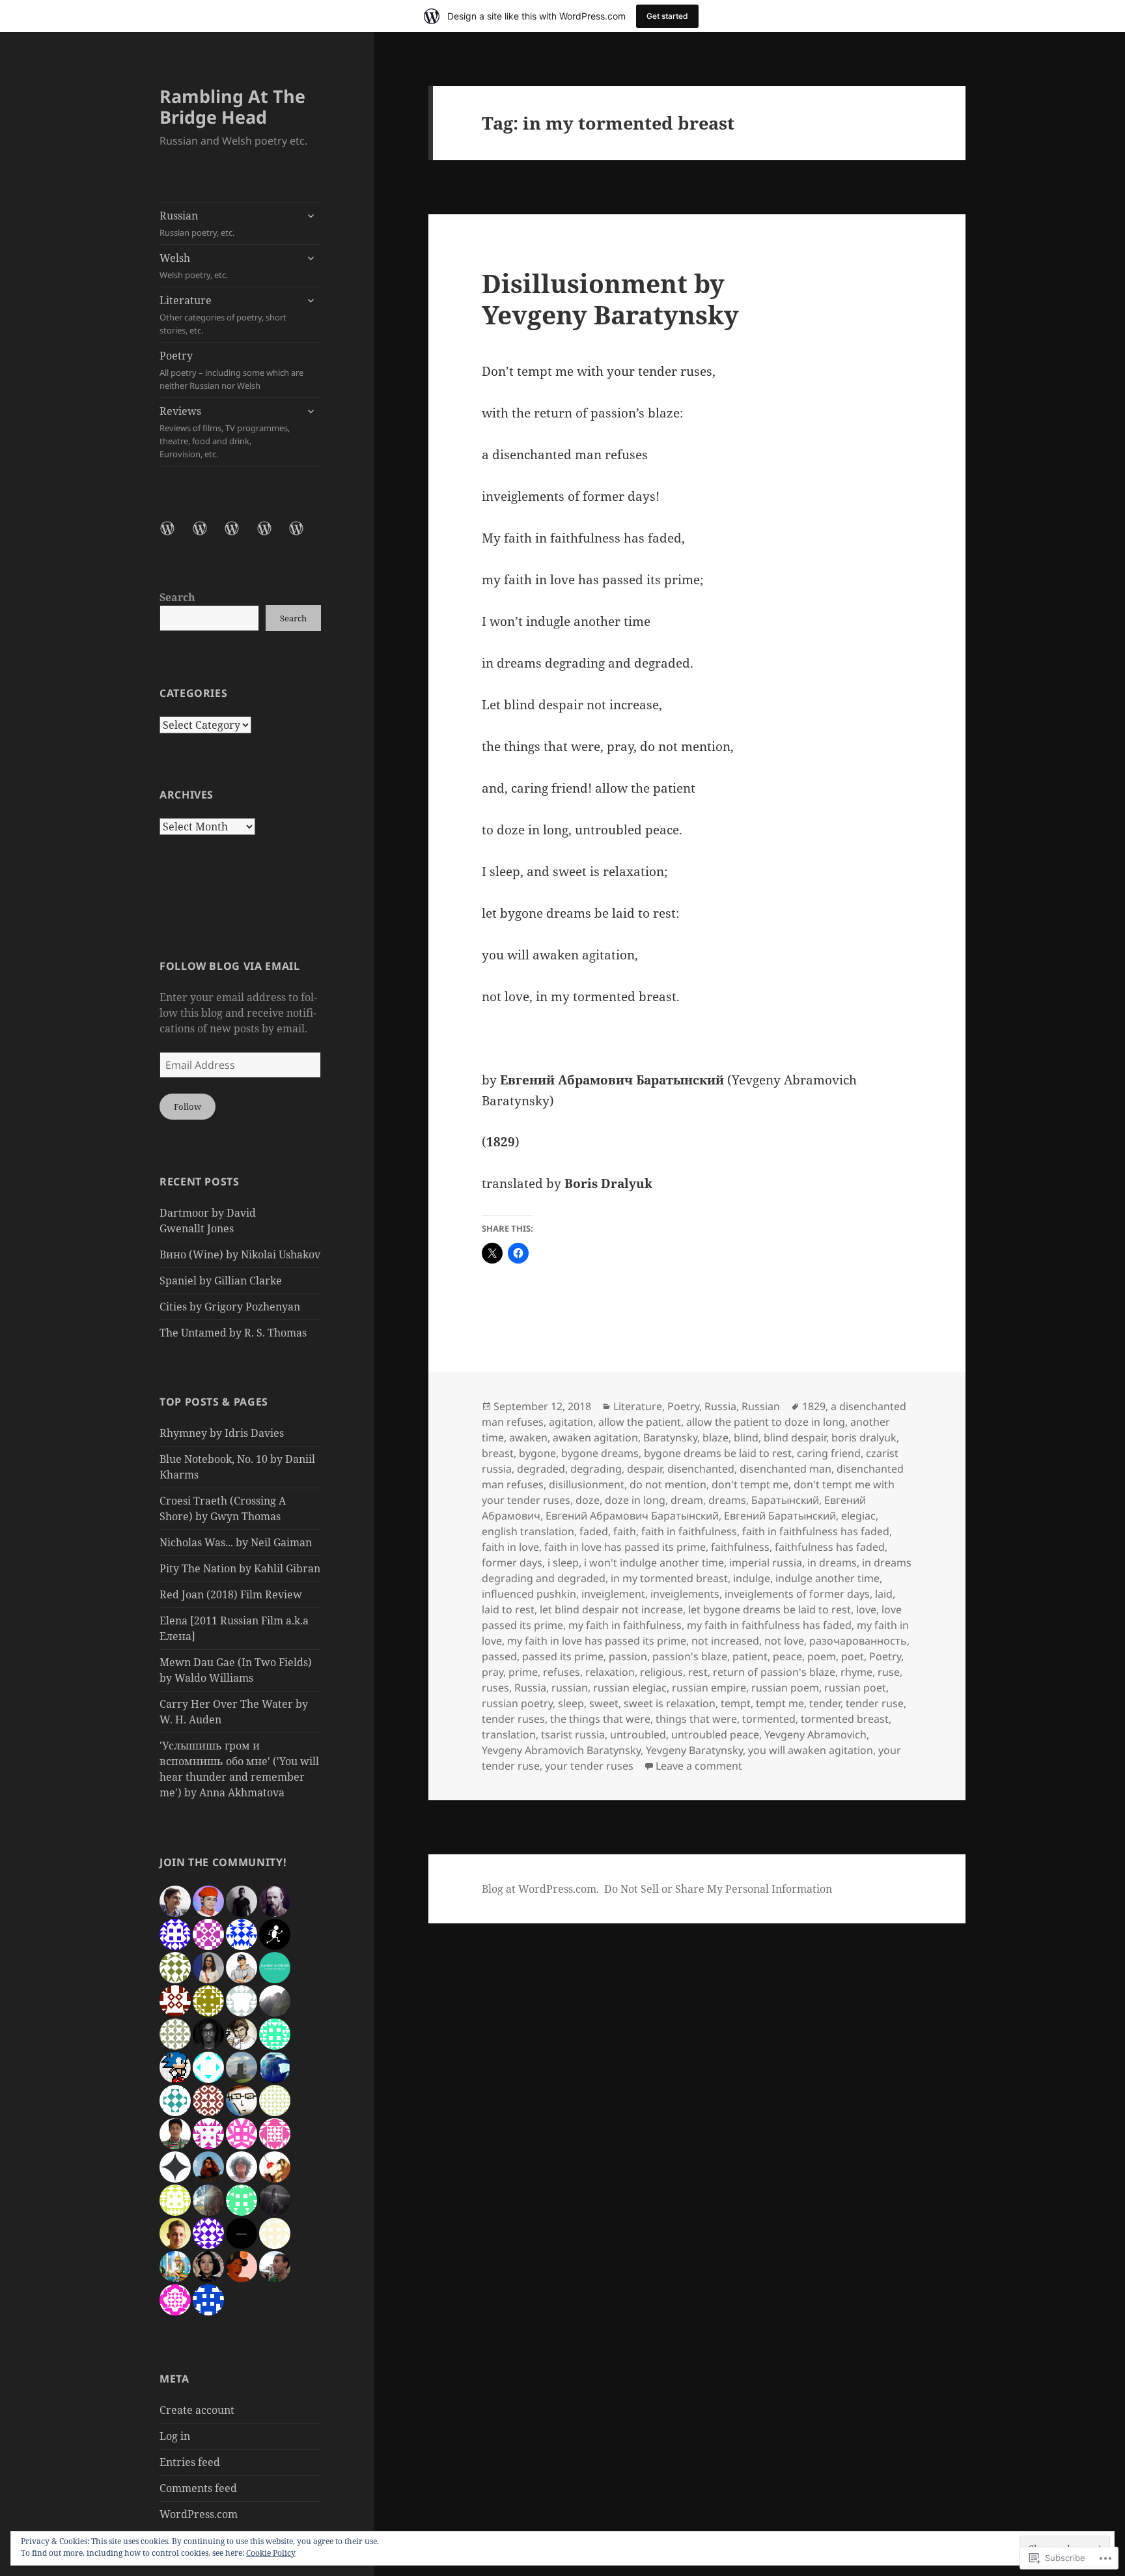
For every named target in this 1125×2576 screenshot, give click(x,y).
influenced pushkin (529, 1594)
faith (625, 1531)
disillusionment (587, 1484)
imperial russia (766, 1563)
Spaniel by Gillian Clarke (221, 1281)
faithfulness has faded (830, 1547)
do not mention (668, 1484)
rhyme (856, 1672)
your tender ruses (589, 1766)
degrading (596, 1469)
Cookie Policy (271, 2553)
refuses (562, 1672)
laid (884, 1594)
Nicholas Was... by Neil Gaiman (236, 1542)
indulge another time (827, 1578)
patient (750, 1656)
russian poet (855, 1688)
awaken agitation (595, 1437)
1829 (814, 1406)
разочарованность (858, 1641)
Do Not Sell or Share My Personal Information (718, 1889)
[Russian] (175, 536)
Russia (720, 1406)
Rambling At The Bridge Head (232, 106)
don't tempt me (750, 1484)
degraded (541, 1469)
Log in (175, 2436)
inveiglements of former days (797, 1594)
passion (628, 1656)
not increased (725, 1641)
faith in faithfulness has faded (816, 1531)
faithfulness (740, 1547)
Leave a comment (699, 1766)
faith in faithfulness (689, 1531)
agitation (571, 1422)
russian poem (785, 1688)
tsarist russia (573, 1734)
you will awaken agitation (811, 1750)
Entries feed (190, 2462)
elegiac (858, 1516)
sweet (604, 1703)
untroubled (638, 1734)
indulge (752, 1578)
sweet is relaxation (670, 1703)
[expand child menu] (311, 216)
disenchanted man (785, 1469)
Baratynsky (670, 1437)
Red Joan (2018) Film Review (231, 1594)
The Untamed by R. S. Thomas (233, 1333)
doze (588, 1500)
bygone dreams (600, 1453)
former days (512, 1563)
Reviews (225, 432)
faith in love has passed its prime (625, 1547)
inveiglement (613, 1594)
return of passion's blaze (774, 1672)
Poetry (231, 370)
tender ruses (513, 1719)
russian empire (709, 1688)
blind (746, 1437)
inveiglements (685, 1594)
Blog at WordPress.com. (540, 1889)
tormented (769, 1719)
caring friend (829, 1453)
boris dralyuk (864, 1437)
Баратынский (785, 1500)
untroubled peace (715, 1734)
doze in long (635, 1500)
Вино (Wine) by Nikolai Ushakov (240, 1254)
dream (687, 1500)
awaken (528, 1437)
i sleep (563, 1563)
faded (594, 1531)
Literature (223, 315)
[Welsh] (208, 536)
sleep (571, 1703)
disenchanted (701, 1469)
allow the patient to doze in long (766, 1422)
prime (523, 1672)
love (866, 1609)
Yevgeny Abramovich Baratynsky (561, 1750)
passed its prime (563, 1656)
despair (645, 1469)
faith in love (510, 1547)
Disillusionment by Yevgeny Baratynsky (610, 299)
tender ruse (875, 1703)
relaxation (610, 1672)
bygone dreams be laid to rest (718, 1453)
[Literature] (240, 536)
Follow (187, 1107)
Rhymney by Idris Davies (222, 1433)
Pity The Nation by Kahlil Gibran (240, 1568)
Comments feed (198, 2488)
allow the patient (640, 1422)
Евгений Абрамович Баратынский (632, 1516)
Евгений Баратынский (780, 1516)
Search (177, 597)
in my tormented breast (669, 1578)
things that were (696, 1719)
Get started (667, 16)
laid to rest (508, 1609)
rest (698, 1672)
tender (825, 1703)
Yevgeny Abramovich (815, 1734)
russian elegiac (630, 1688)
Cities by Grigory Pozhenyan (230, 1307)
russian (570, 1688)
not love (784, 1641)
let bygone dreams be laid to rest (770, 1609)
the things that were (600, 1719)
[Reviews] (304, 536)
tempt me (780, 1703)
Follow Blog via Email (229, 966)
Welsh (194, 266)
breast (498, 1453)
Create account (197, 2410)
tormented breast (845, 1719)
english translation (528, 1531)
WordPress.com (199, 2514)
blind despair (795, 1437)
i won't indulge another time (654, 1563)
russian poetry (517, 1703)
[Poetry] (272, 536)
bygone (537, 1453)
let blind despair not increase (611, 1609)
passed (499, 1656)
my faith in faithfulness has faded (769, 1625)
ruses (495, 1688)
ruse (889, 1672)
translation (509, 1734)
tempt (736, 1703)
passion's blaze (690, 1656)
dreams (727, 1500)
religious (661, 1672)
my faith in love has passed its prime (597, 1641)
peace (787, 1656)
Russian (197, 223)
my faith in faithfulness (625, 1625)
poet (853, 1656)
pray (493, 1672)
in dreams (832, 1563)
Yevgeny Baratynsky (694, 1750)
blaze (715, 1437)
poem (822, 1656)
